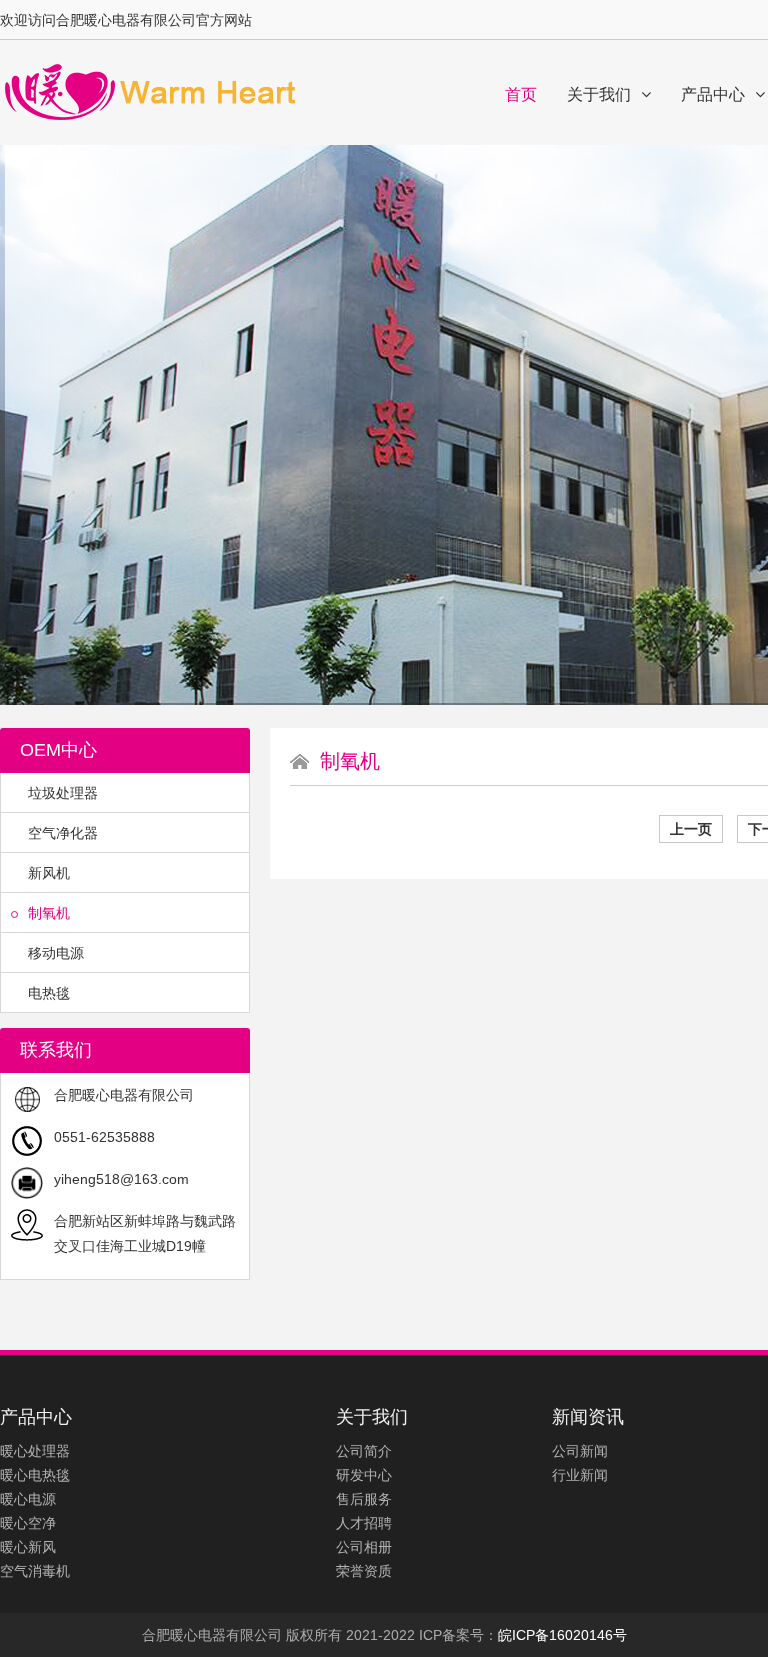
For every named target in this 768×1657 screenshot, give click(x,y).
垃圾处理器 (63, 793)
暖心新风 (28, 1547)
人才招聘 (364, 1523)
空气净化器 (63, 833)
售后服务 (364, 1499)
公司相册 (364, 1547)
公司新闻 (580, 1451)
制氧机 (49, 913)
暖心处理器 (35, 1451)
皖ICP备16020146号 (562, 1635)
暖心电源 (28, 1499)
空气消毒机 (35, 1571)
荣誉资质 (364, 1571)
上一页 (691, 829)
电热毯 (49, 993)
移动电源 (56, 953)
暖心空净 (28, 1523)
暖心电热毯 (35, 1475)
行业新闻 (580, 1475)
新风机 (49, 873)
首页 (521, 94)
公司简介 (364, 1451)
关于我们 (599, 94)
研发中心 (364, 1475)
